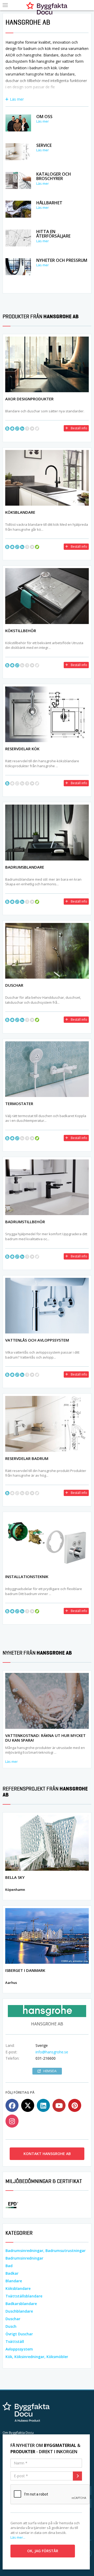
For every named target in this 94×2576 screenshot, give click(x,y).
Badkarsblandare (21, 2304)
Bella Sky (15, 1877)
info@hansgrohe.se (52, 2052)
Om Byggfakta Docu (18, 2433)
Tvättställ (15, 2341)
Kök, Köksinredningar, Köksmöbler (37, 2357)
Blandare (14, 2281)
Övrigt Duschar (19, 2334)
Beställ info (79, 428)
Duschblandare (19, 2311)
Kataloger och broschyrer (54, 176)
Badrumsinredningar (24, 2258)
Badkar (12, 2273)
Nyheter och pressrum (62, 260)
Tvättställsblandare (24, 2296)
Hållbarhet (49, 203)
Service (44, 145)
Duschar (13, 2319)
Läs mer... (18, 2537)
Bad (9, 2266)
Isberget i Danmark (25, 1970)
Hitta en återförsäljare (53, 234)
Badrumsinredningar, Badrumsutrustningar (46, 2251)
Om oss (44, 117)
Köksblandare (18, 2288)
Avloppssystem (19, 2349)
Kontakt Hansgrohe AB (47, 2154)
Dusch (11, 2326)
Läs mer (17, 99)
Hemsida (50, 2071)
